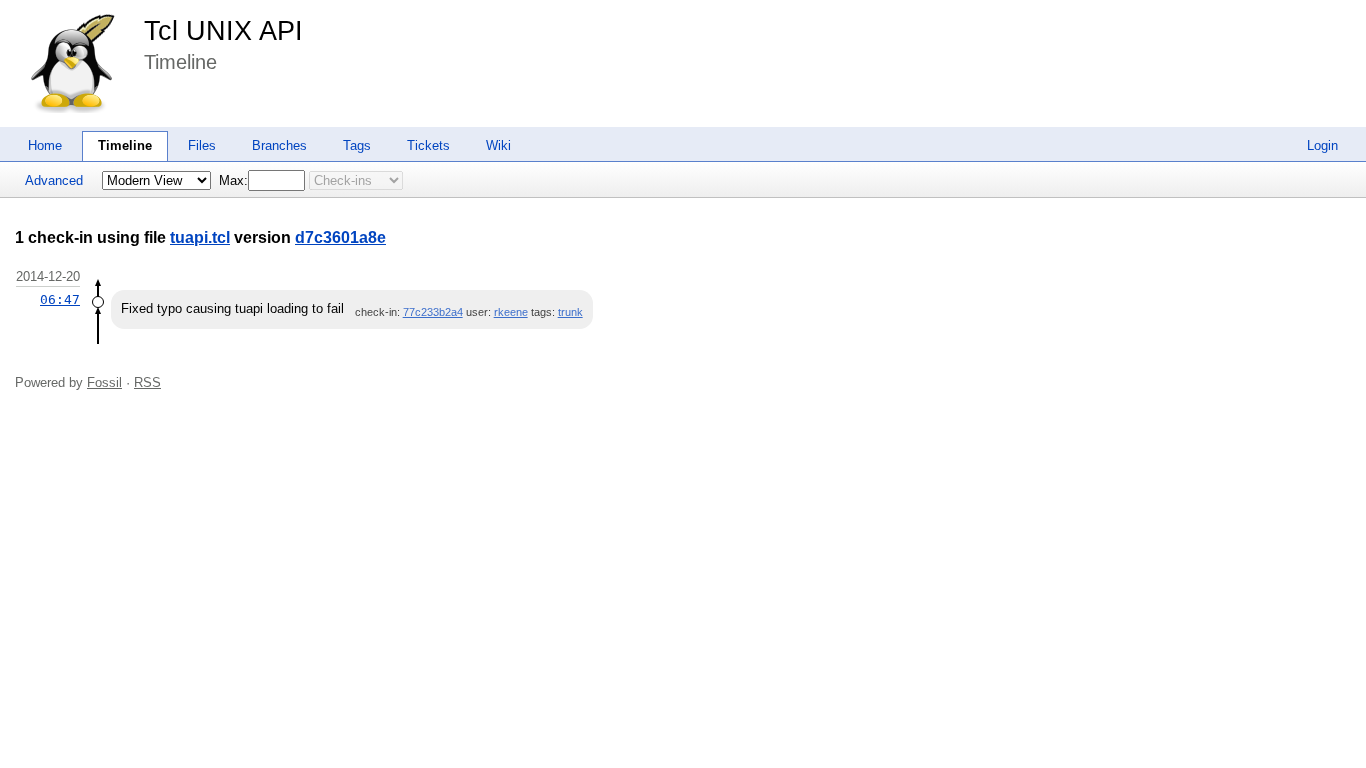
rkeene (511, 312)
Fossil (104, 382)
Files (202, 145)
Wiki (498, 145)
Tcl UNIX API (223, 31)
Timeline (125, 145)
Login (1322, 145)
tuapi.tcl (200, 237)
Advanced (54, 180)
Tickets (428, 145)
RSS (147, 382)
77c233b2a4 (433, 312)
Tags (357, 145)
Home (45, 145)
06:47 (60, 299)
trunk (570, 312)
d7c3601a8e (340, 237)
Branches (279, 145)
